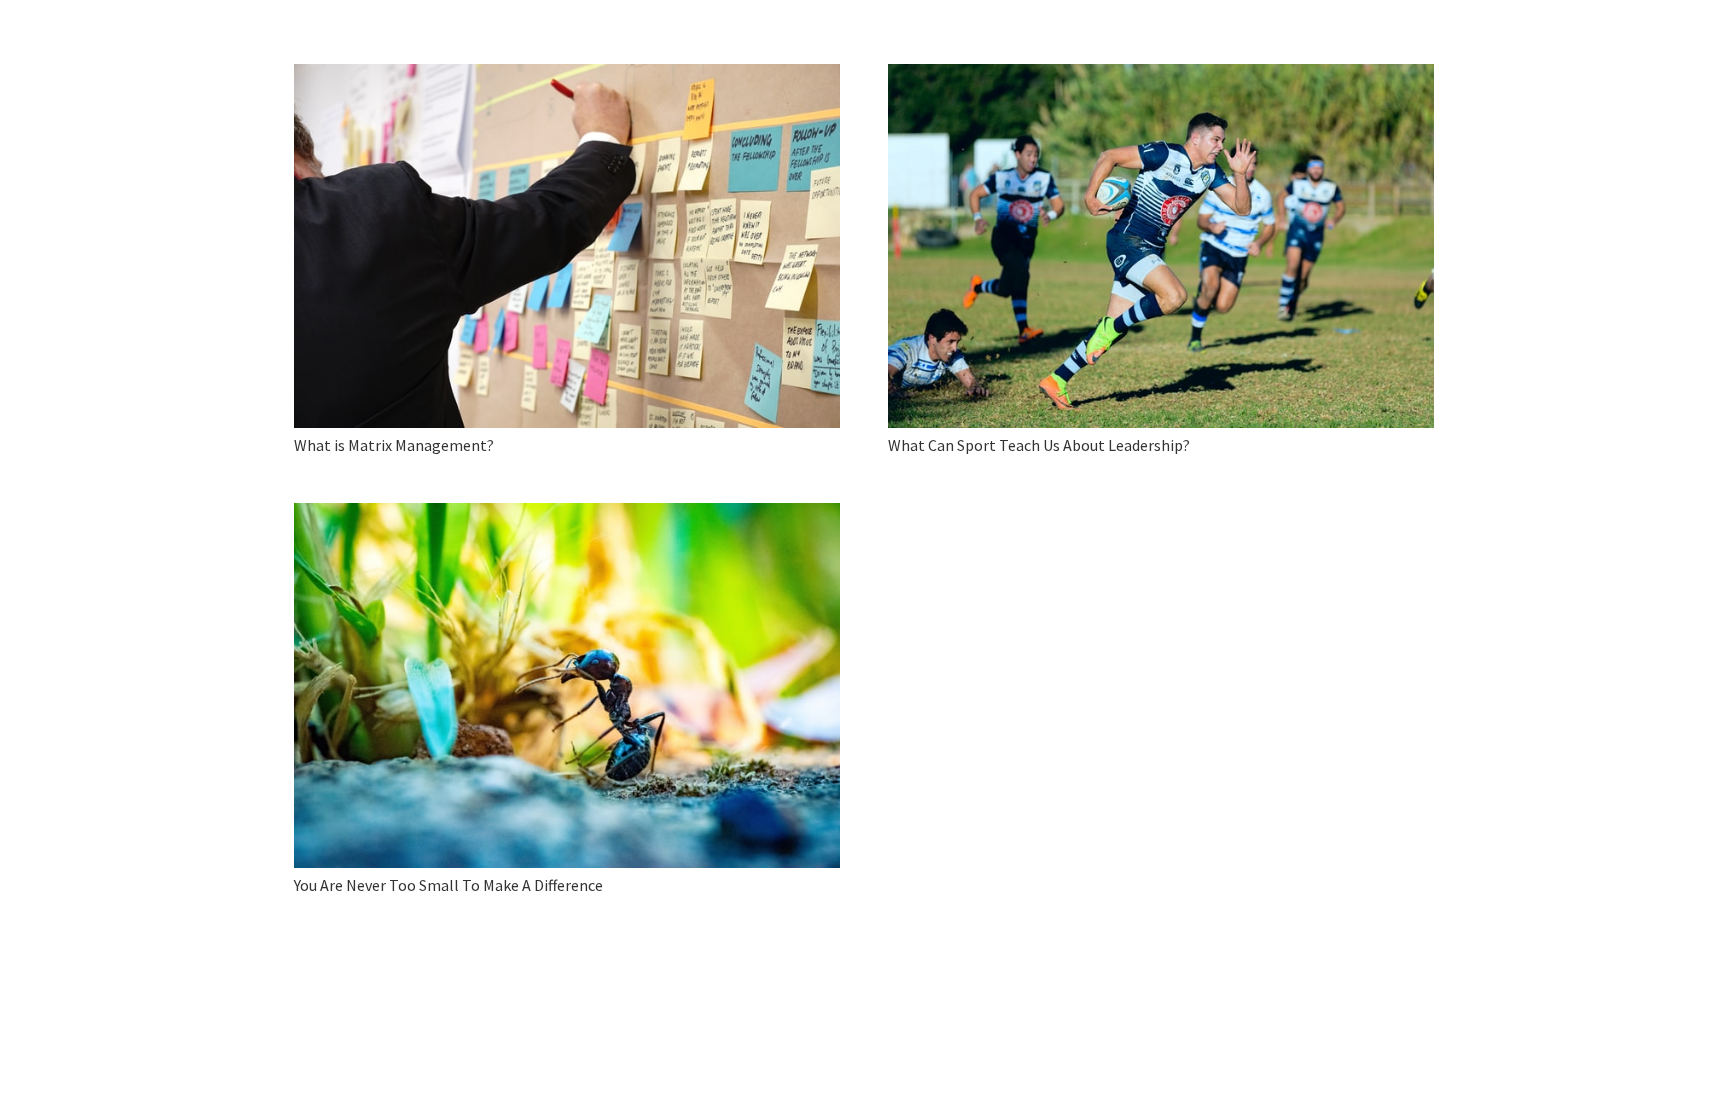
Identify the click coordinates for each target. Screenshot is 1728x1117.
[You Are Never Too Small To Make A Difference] (567, 685)
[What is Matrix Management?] (567, 246)
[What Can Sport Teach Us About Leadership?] (1161, 246)
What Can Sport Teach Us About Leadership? (1039, 445)
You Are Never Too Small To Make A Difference (448, 885)
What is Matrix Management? (394, 445)
